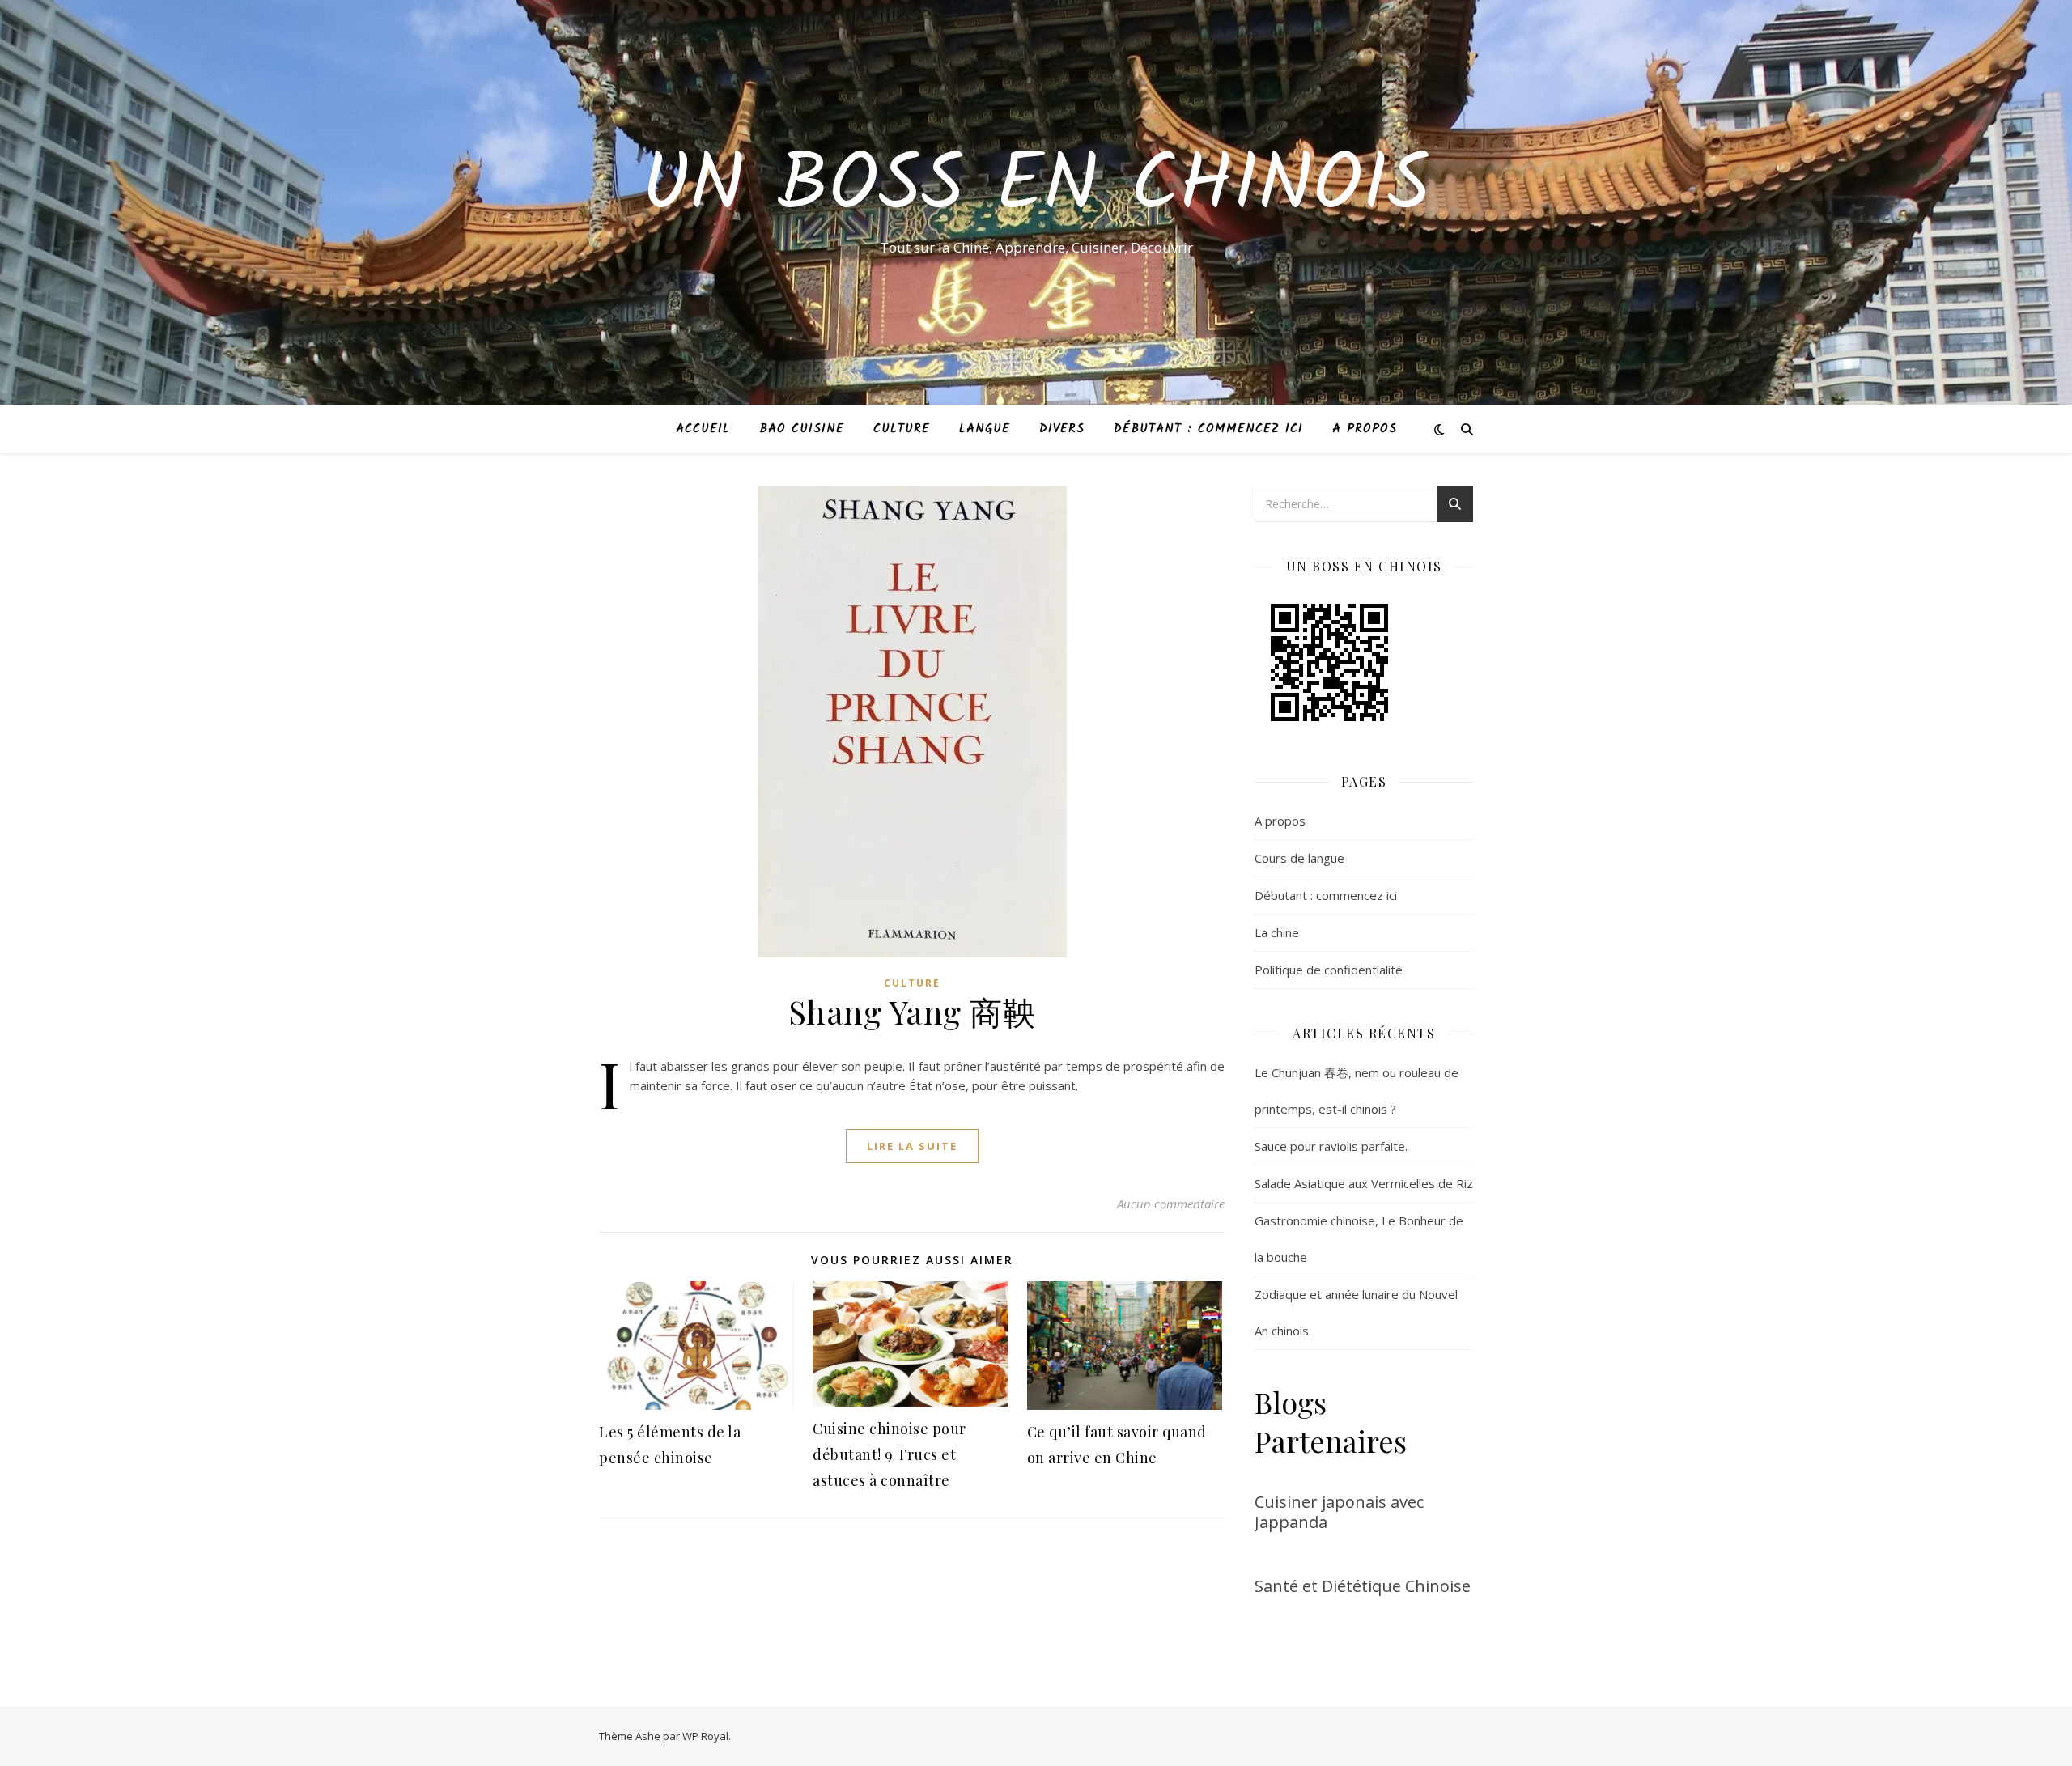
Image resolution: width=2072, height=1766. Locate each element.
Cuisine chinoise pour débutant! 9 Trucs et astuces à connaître (890, 1454)
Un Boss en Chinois (1036, 188)
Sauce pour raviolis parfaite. (1331, 1146)
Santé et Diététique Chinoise (1363, 1586)
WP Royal (705, 1736)
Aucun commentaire (1171, 1204)
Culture (902, 429)
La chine (1277, 932)
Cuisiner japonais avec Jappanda (1339, 1512)
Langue (985, 429)
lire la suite (912, 1146)
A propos (1365, 429)
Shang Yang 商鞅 (912, 1011)
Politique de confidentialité (1329, 970)
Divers (1062, 429)
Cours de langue (1299, 858)
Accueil (703, 429)
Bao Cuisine (802, 429)
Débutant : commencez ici (1208, 429)
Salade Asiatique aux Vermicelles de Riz (1364, 1183)
